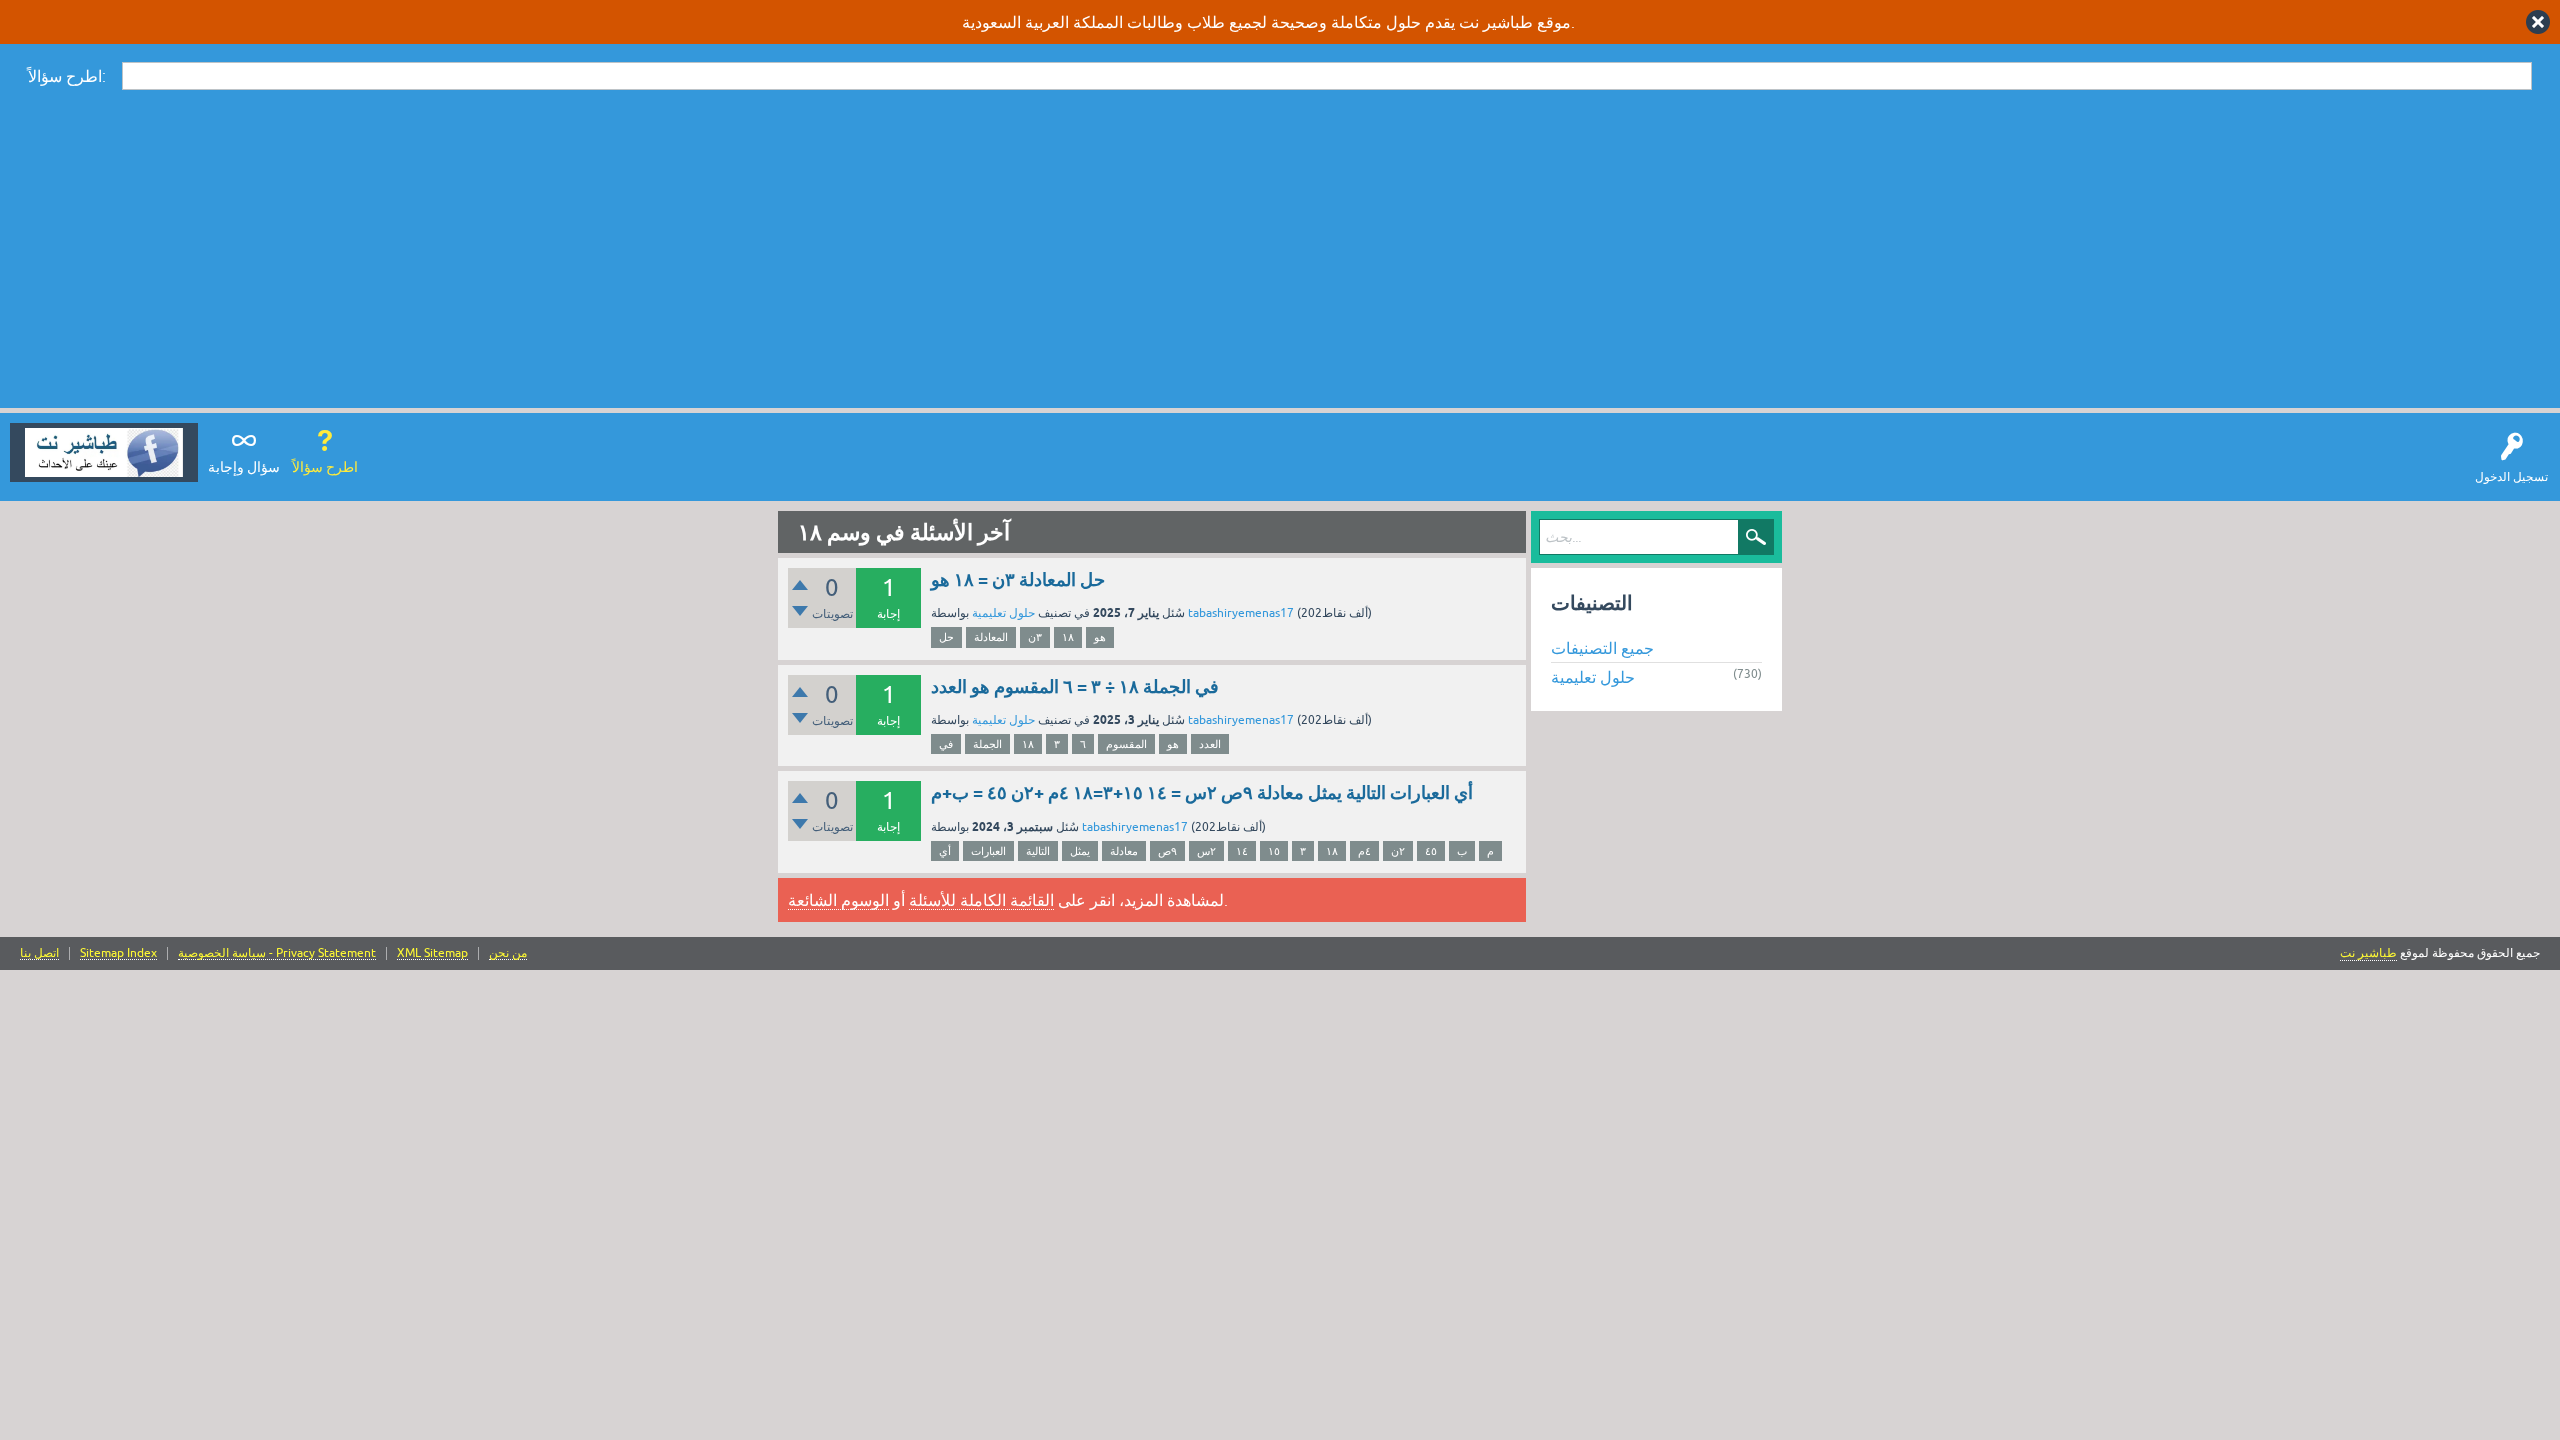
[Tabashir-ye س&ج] (104, 452)
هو (1100, 637)
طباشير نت (2368, 953)
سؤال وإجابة (244, 467)
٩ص (1167, 851)
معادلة (1124, 851)
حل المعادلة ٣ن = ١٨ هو (1018, 579)
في (946, 744)
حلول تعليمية (1003, 613)
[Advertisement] (1280, 248)
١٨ (1068, 637)
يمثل (1080, 851)
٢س (1206, 851)
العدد (1210, 744)
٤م (1364, 851)
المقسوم (1126, 744)
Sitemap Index (118, 953)
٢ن (1398, 851)
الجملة (987, 744)
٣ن (1035, 637)
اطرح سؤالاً (325, 467)
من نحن (508, 953)
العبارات (988, 851)
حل (946, 637)
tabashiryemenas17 (1241, 613)
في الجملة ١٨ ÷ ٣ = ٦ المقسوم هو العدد (1075, 686)
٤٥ (1431, 851)
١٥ (1274, 851)
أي (945, 851)
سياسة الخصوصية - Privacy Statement (277, 953)
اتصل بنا (39, 953)
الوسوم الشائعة (838, 900)
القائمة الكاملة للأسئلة (981, 900)
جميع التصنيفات (1602, 648)
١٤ (1242, 851)
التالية (1038, 851)
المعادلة (991, 637)
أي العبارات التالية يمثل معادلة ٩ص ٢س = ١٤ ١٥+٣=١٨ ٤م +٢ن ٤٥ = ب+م (1202, 792)
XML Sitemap (432, 953)
